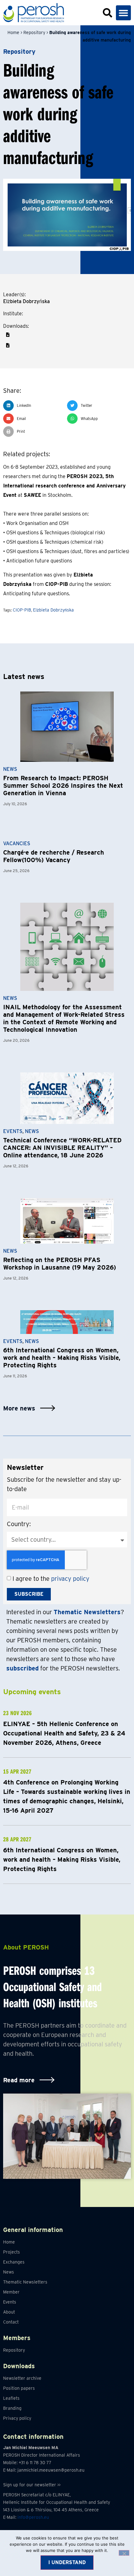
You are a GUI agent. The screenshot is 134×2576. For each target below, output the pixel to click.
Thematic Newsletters (25, 2282)
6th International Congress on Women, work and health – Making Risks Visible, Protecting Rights (62, 1358)
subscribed (22, 1668)
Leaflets (11, 2398)
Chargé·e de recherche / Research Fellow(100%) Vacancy (54, 856)
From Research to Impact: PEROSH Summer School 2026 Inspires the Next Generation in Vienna (63, 786)
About (9, 2312)
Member (11, 2292)
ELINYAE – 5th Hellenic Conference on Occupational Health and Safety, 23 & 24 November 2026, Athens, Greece (64, 1733)
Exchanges (14, 2262)
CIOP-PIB (22, 610)
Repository (34, 32)
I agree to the (51, 1579)
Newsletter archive (22, 2378)
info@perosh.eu (33, 2517)
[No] (124, 2553)
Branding (12, 2408)
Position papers (19, 2388)
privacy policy (70, 1579)
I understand (67, 2562)
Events (13, 1131)
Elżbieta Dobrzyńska (53, 610)
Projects (12, 2252)
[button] (123, 13)
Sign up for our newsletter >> (32, 2485)
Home (13, 32)
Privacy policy (17, 2418)
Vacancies (17, 844)
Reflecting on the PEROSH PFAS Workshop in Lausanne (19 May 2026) (60, 1264)
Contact (11, 2322)
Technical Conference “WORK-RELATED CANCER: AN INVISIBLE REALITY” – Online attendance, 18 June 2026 (62, 1148)
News (10, 769)
